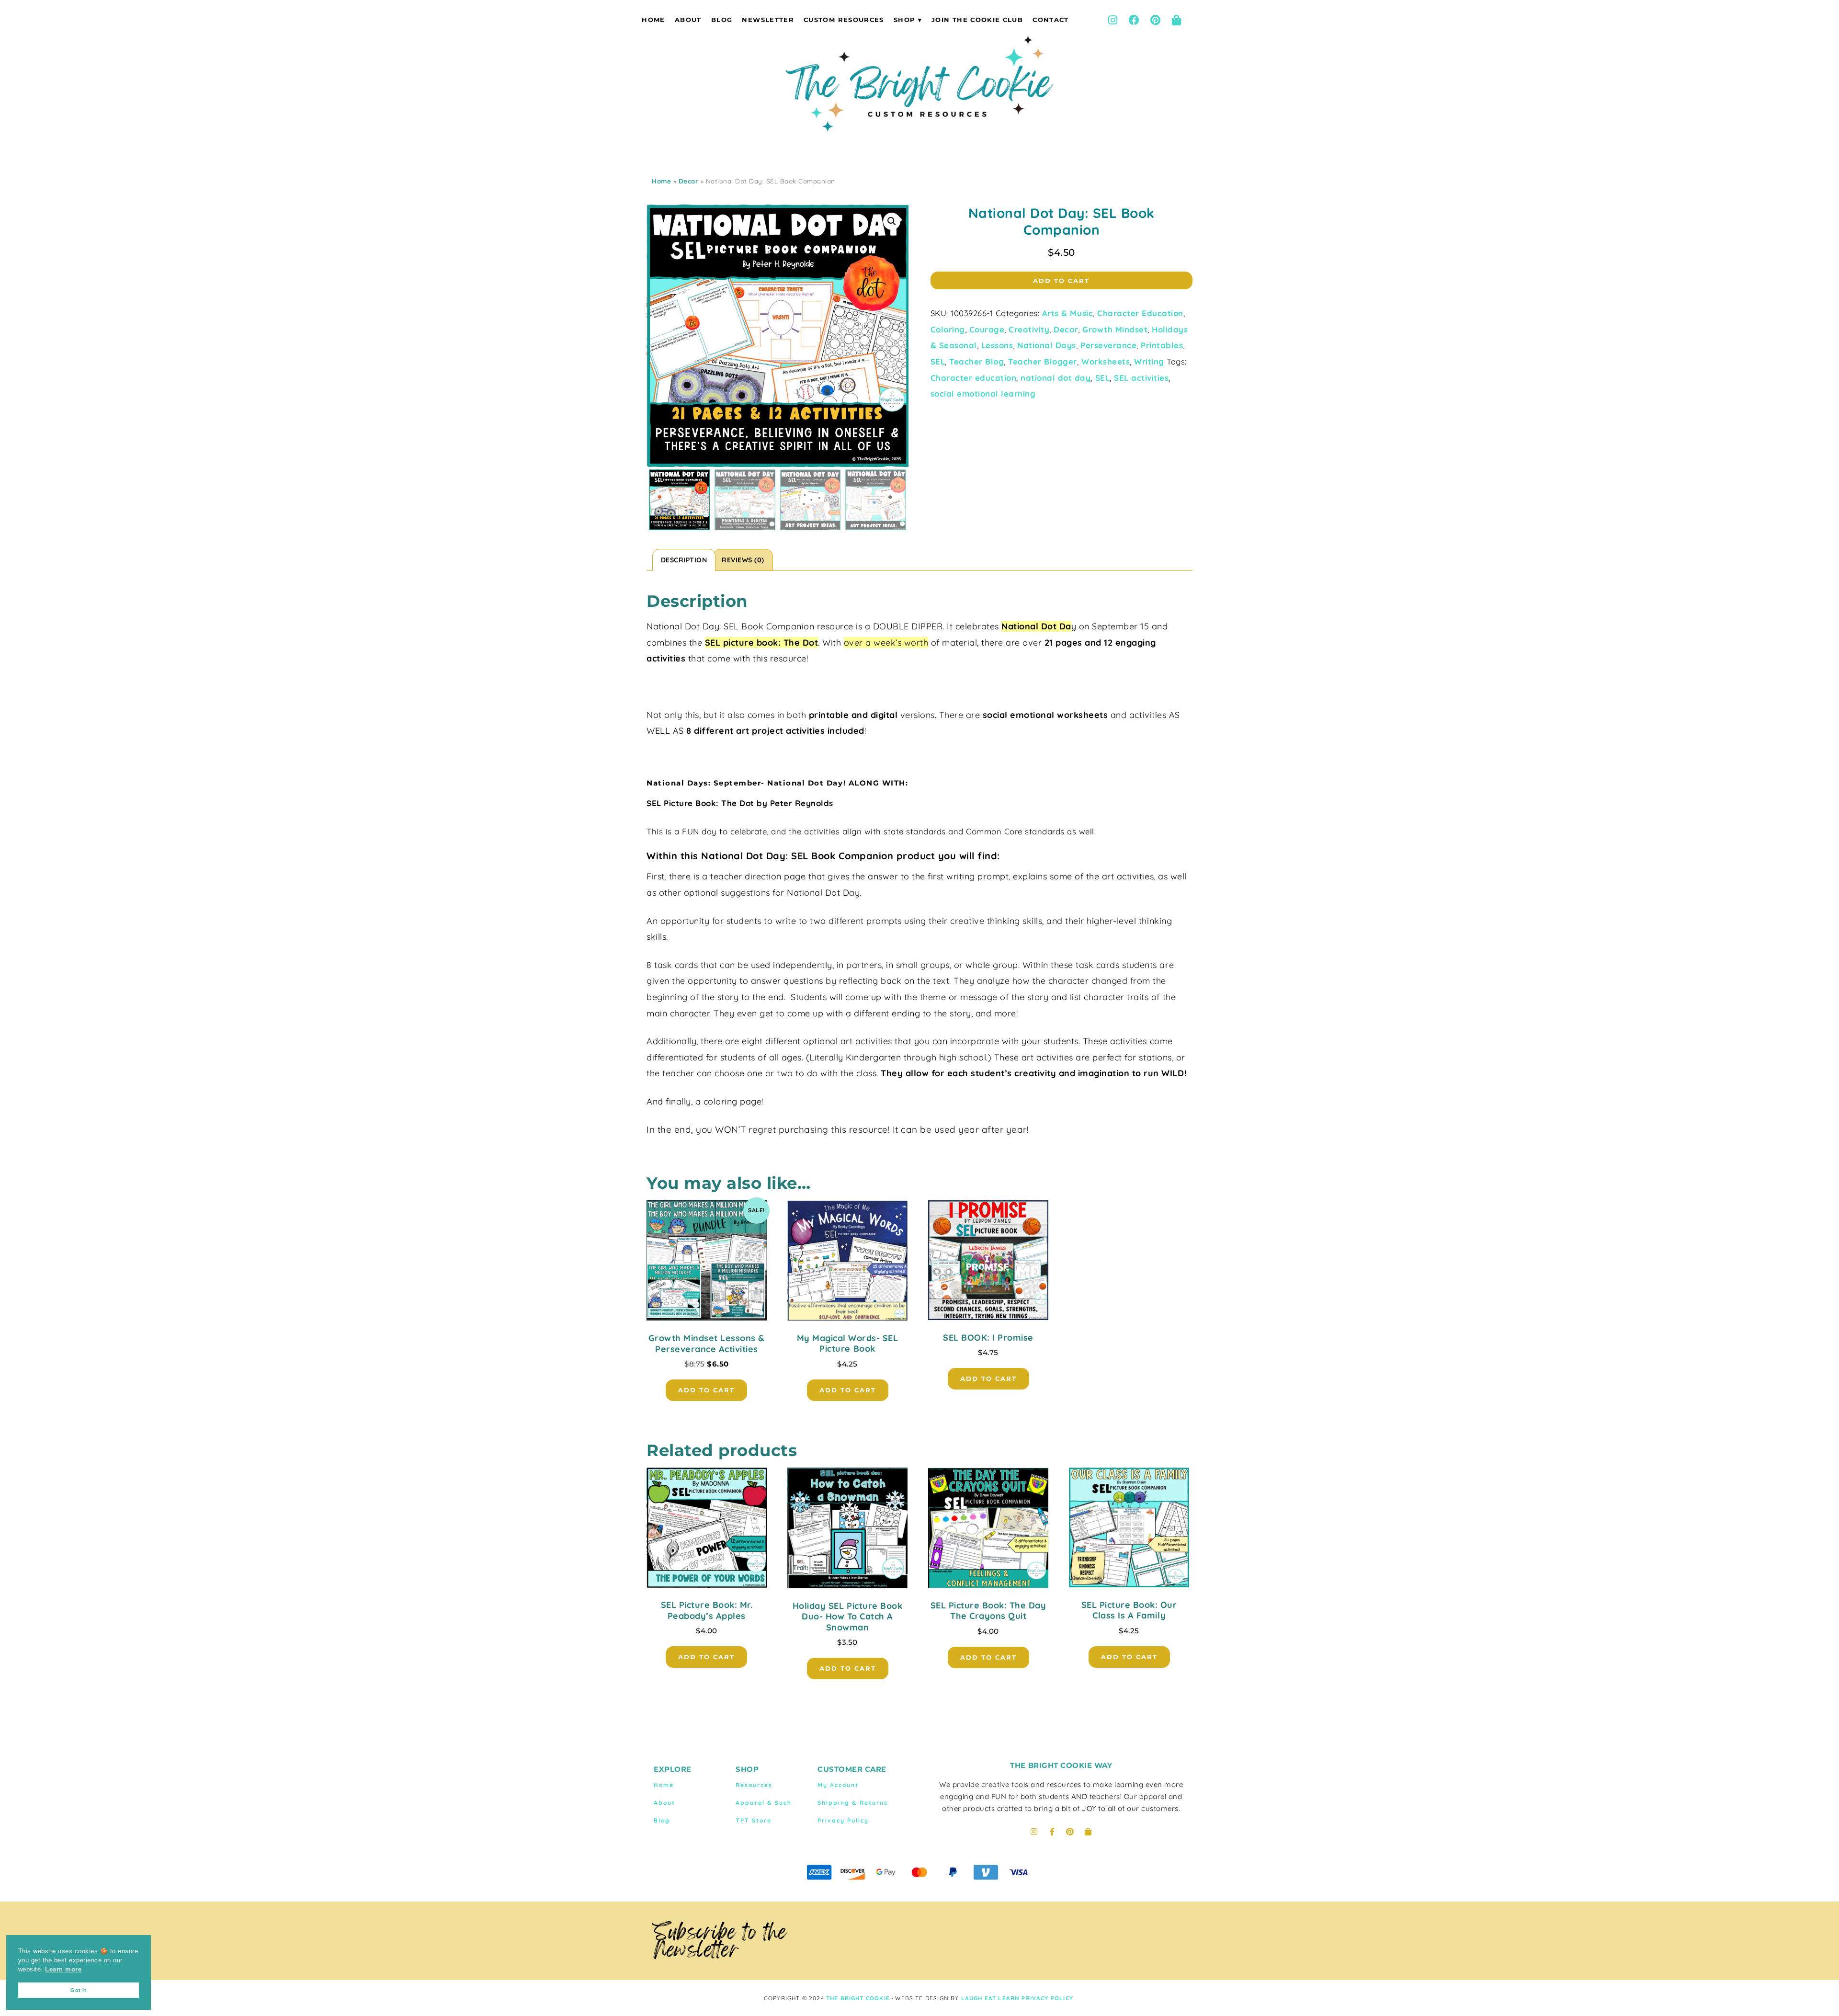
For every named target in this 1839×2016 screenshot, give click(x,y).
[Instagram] (1112, 20)
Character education (974, 378)
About (688, 20)
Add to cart (1061, 281)
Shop (904, 20)
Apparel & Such (764, 1803)
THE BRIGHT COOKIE (858, 1998)
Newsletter (768, 20)
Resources (754, 1785)
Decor (689, 181)
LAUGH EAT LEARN (991, 1998)
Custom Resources (844, 20)
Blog (722, 20)
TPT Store (754, 1820)
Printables (1162, 345)
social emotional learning (983, 393)
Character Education (1140, 313)
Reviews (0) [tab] (743, 560)
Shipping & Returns (853, 1803)
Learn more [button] (63, 1970)
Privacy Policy (843, 1820)
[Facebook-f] (1052, 1832)
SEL (938, 361)
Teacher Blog (976, 361)
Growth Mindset (1115, 329)
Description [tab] (684, 560)
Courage (987, 329)
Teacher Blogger (1043, 361)
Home (653, 20)
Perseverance (1108, 345)
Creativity (1029, 329)
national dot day (1056, 378)
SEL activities (1141, 378)
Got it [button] (78, 1990)
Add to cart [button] (706, 1390)
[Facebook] (1134, 20)
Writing (1149, 361)
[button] (892, 221)
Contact (1050, 20)
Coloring (948, 329)
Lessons (997, 345)
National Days (1047, 345)
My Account (838, 1785)
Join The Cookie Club (977, 20)
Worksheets (1106, 361)
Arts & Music (1067, 313)
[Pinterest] (1155, 20)
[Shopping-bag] (1177, 20)
